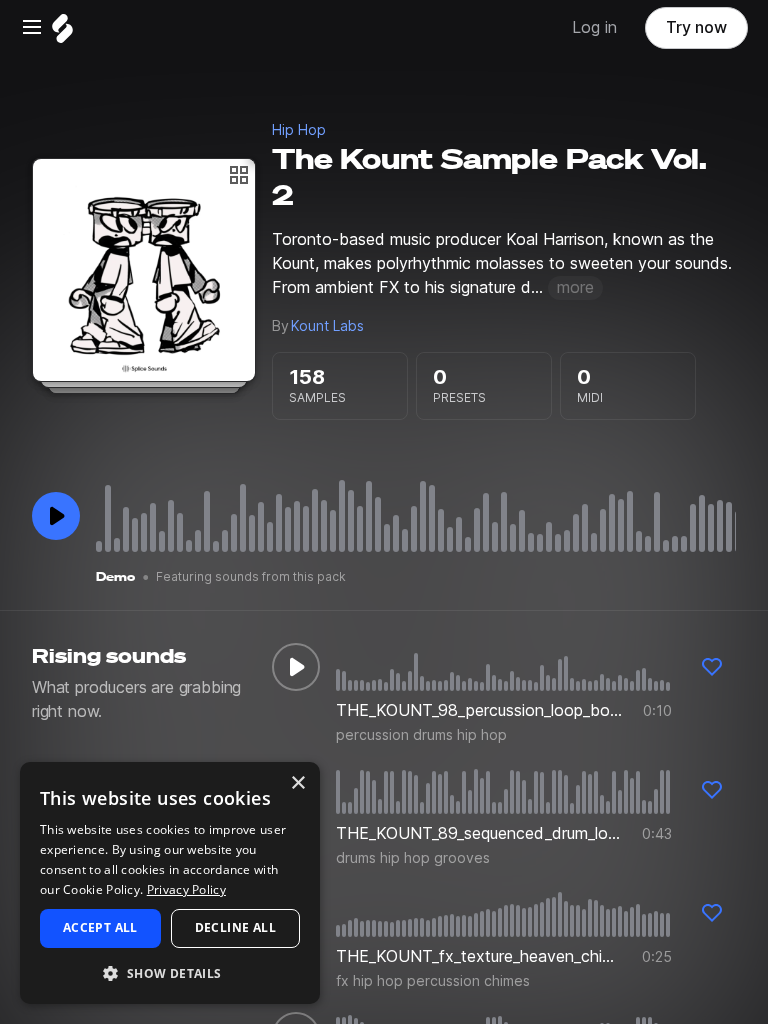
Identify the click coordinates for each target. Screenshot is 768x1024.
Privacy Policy (186, 889)
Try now (696, 27)
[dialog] (170, 883)
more (575, 287)
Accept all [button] (100, 927)
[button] (170, 972)
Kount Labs (327, 326)
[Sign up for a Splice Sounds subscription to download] (712, 667)
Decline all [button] (235, 927)
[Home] (62, 33)
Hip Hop (299, 130)
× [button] (297, 783)
